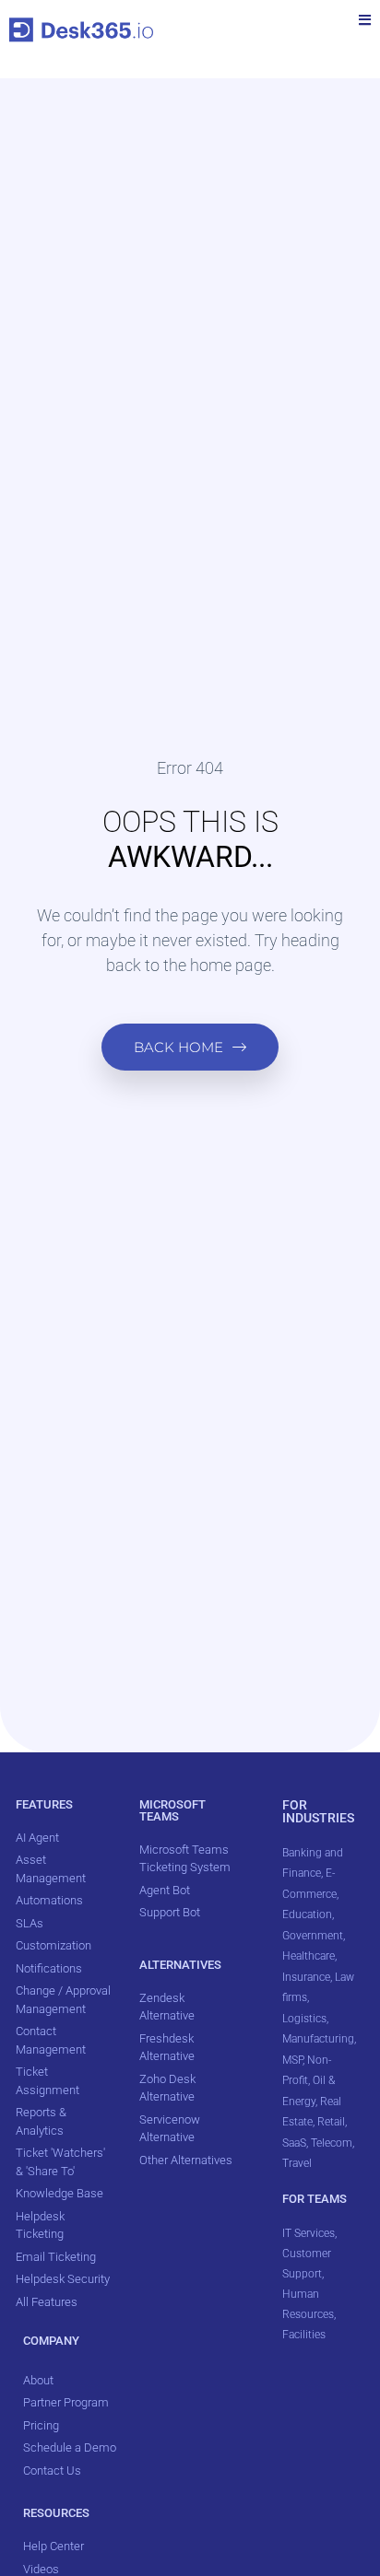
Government (313, 1936)
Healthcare (309, 1956)
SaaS (294, 2143)
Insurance (306, 1977)
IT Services (309, 2233)
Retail (331, 2122)
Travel (297, 2163)
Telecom (332, 2143)
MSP (292, 2060)
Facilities (305, 2335)
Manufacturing (318, 2039)
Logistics (304, 2019)
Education (307, 1914)
